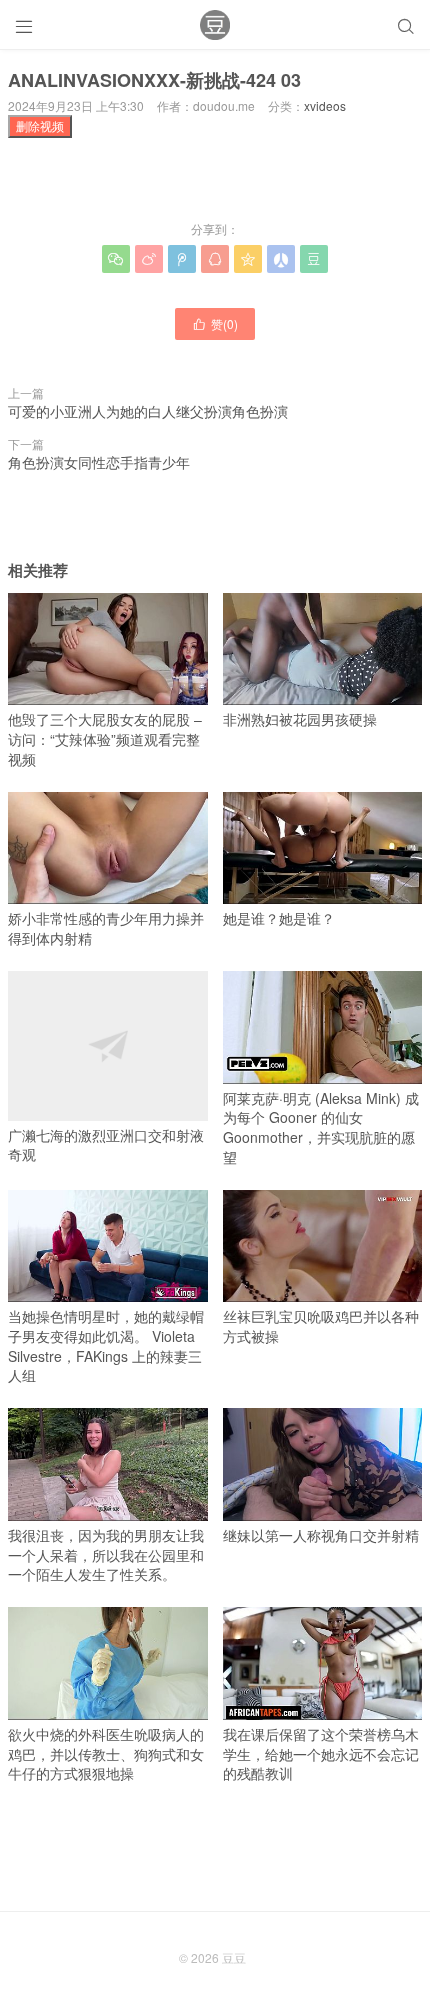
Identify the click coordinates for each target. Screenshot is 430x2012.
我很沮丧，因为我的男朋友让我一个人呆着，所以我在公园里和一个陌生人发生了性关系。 (106, 1554)
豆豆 (234, 1957)
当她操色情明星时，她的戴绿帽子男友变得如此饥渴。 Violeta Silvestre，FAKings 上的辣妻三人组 (106, 1345)
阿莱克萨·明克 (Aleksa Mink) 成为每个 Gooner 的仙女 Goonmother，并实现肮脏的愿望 (321, 1127)
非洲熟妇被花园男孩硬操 (300, 719)
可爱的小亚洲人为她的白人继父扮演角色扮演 (148, 411)
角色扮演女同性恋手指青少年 (99, 462)
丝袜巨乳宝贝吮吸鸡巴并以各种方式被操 (321, 1326)
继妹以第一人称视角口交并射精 (321, 1535)
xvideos (325, 105)
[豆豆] (215, 25)
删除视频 (40, 125)
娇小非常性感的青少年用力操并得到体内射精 (106, 928)
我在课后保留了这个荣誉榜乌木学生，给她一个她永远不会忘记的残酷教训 (321, 1753)
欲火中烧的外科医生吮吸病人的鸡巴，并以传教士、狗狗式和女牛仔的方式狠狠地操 (106, 1753)
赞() (215, 323)
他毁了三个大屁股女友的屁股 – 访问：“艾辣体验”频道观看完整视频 (105, 738)
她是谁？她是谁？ (279, 918)
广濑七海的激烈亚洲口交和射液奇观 (106, 1144)
